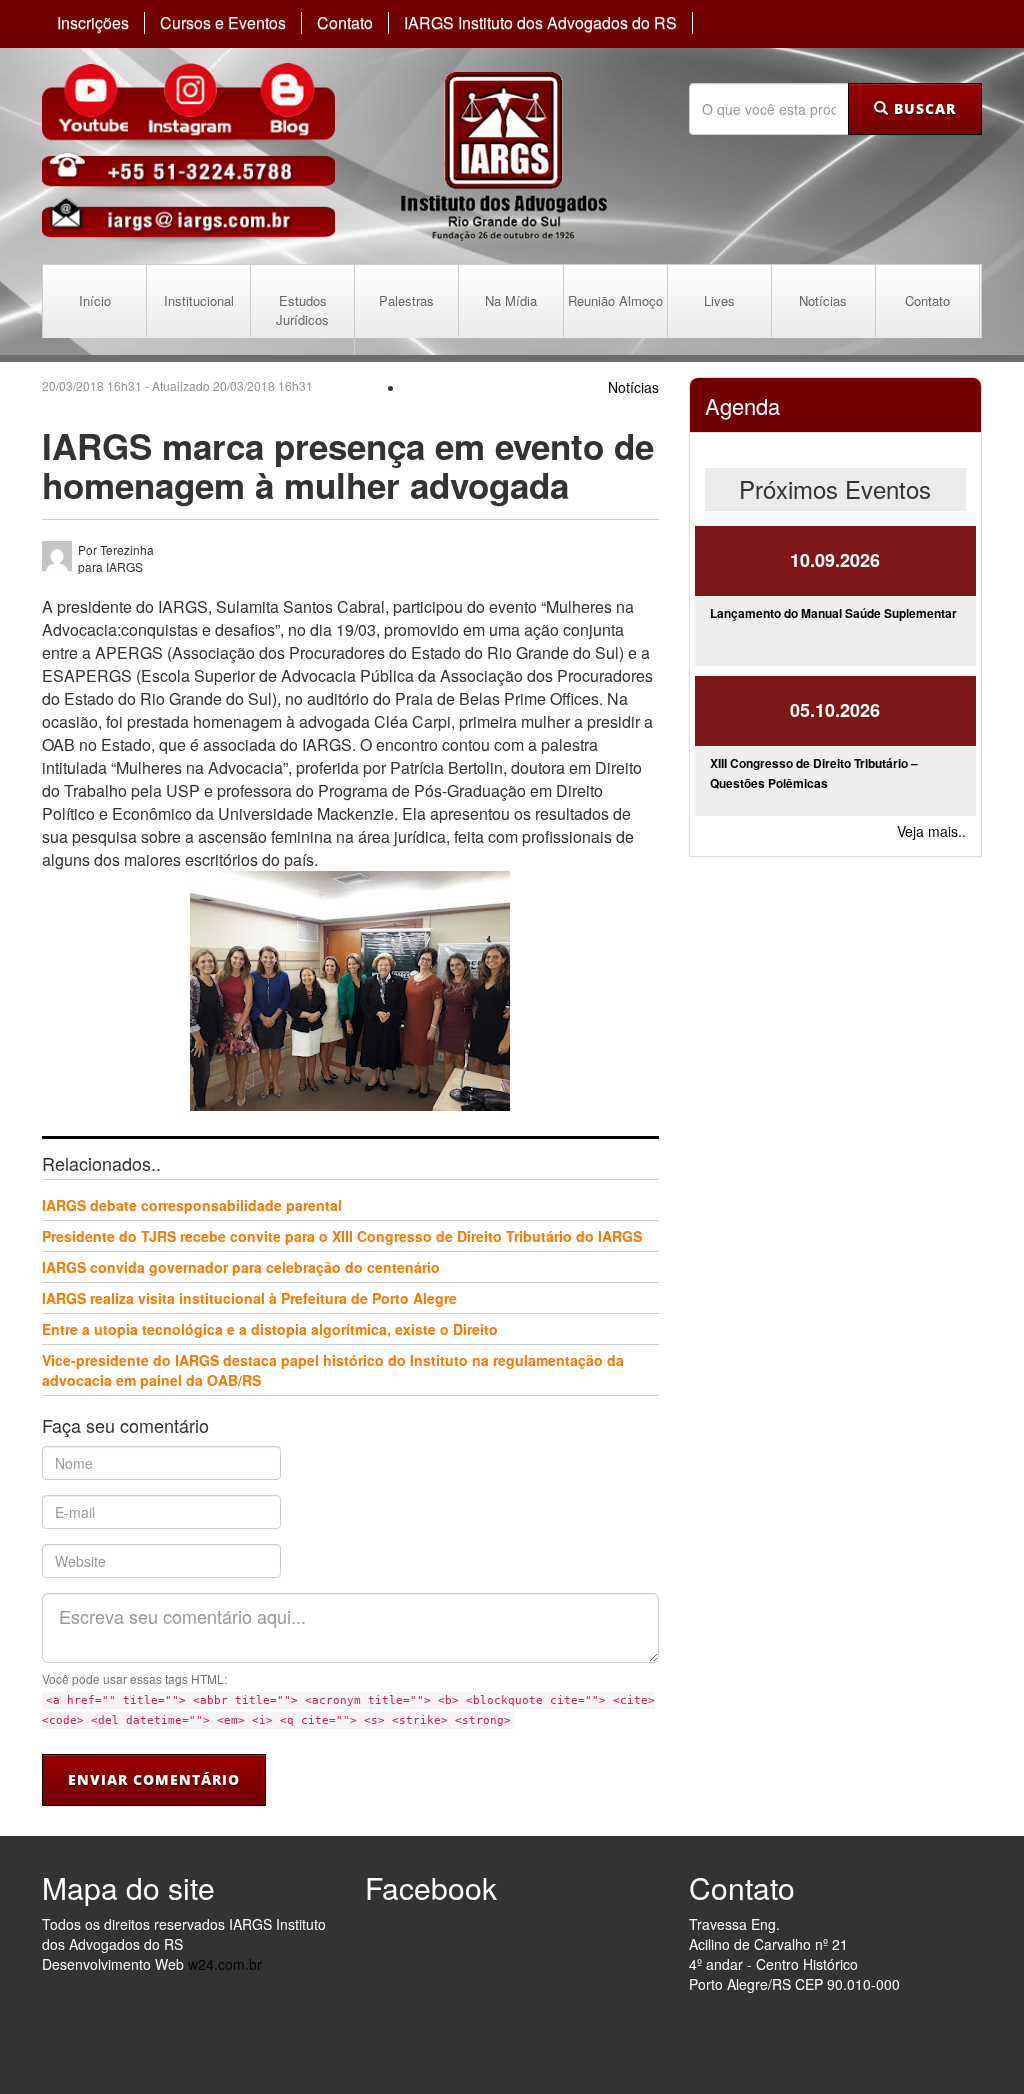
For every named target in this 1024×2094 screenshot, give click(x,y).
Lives (719, 300)
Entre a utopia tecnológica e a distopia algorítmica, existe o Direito (270, 1329)
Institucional (199, 300)
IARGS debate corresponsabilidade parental (192, 1205)
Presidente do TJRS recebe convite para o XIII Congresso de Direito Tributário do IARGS (342, 1236)
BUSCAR (922, 108)
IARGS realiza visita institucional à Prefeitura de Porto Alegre (249, 1298)
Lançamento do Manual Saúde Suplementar (833, 613)
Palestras (406, 300)
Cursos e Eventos (223, 23)
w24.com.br (225, 1964)
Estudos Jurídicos (302, 310)
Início (95, 300)
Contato (345, 23)
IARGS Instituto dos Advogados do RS (540, 23)
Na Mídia (511, 300)
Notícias (823, 300)
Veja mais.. (931, 831)
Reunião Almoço (615, 300)
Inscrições (93, 23)
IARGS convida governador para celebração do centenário (241, 1267)
